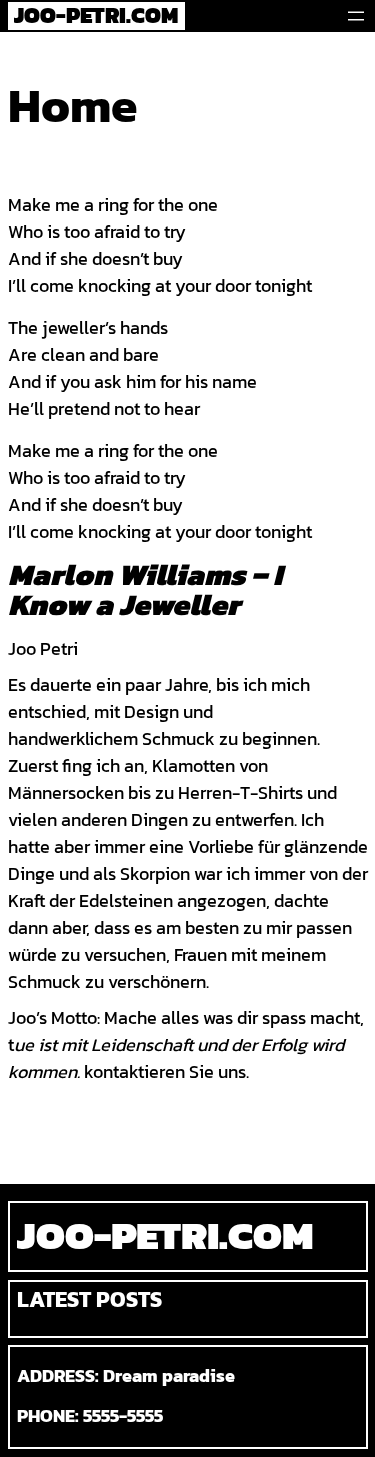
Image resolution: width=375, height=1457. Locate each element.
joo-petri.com (165, 1235)
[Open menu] (356, 16)
